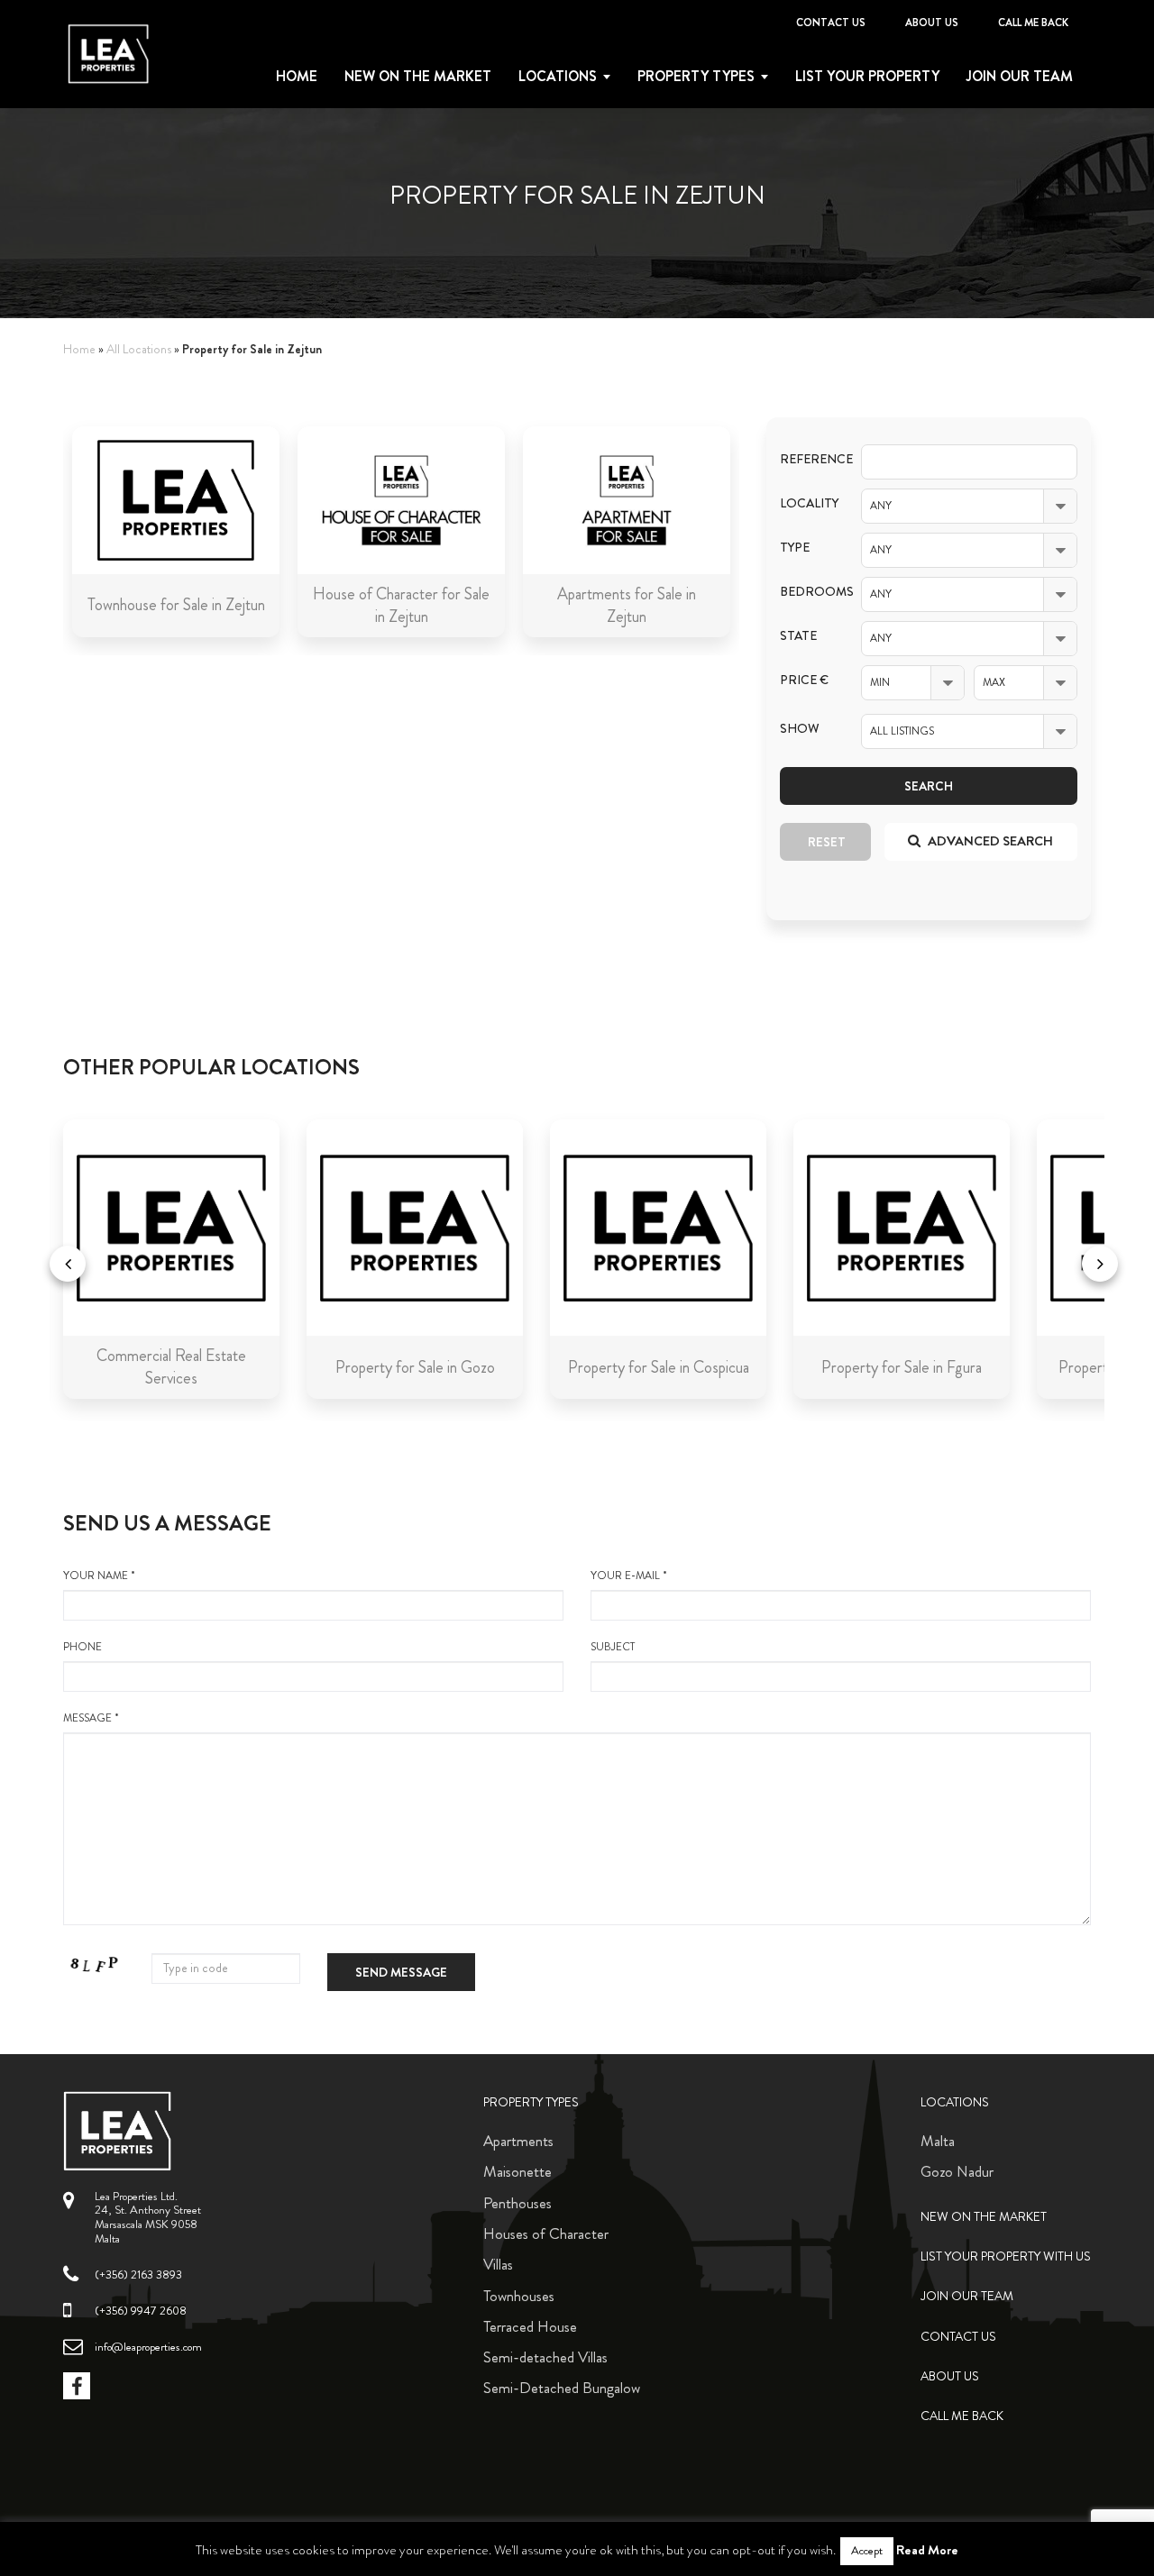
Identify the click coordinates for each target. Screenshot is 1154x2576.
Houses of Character (546, 2233)
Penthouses (517, 2203)
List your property (867, 77)
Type (795, 548)
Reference (807, 459)
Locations (558, 77)
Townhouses (519, 2296)
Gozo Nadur (957, 2171)
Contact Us (831, 23)
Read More (927, 2550)
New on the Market (418, 77)
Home (297, 77)
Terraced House (530, 2326)
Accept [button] (867, 2551)
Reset (827, 842)
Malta (938, 2141)
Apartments (518, 2141)
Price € (804, 680)
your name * (99, 1576)
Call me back (1033, 23)
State (798, 636)
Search (929, 786)
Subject (613, 1647)
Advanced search (989, 841)
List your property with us (1006, 2256)
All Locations (139, 349)
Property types (696, 77)
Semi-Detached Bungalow (562, 2388)
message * (91, 1718)
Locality (807, 503)
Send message (401, 1972)
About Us (932, 23)
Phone (82, 1647)
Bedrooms (807, 592)
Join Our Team (1020, 77)
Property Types (531, 2102)
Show (800, 729)
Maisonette (517, 2171)
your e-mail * (629, 1576)
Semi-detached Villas (545, 2357)
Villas (498, 2264)
